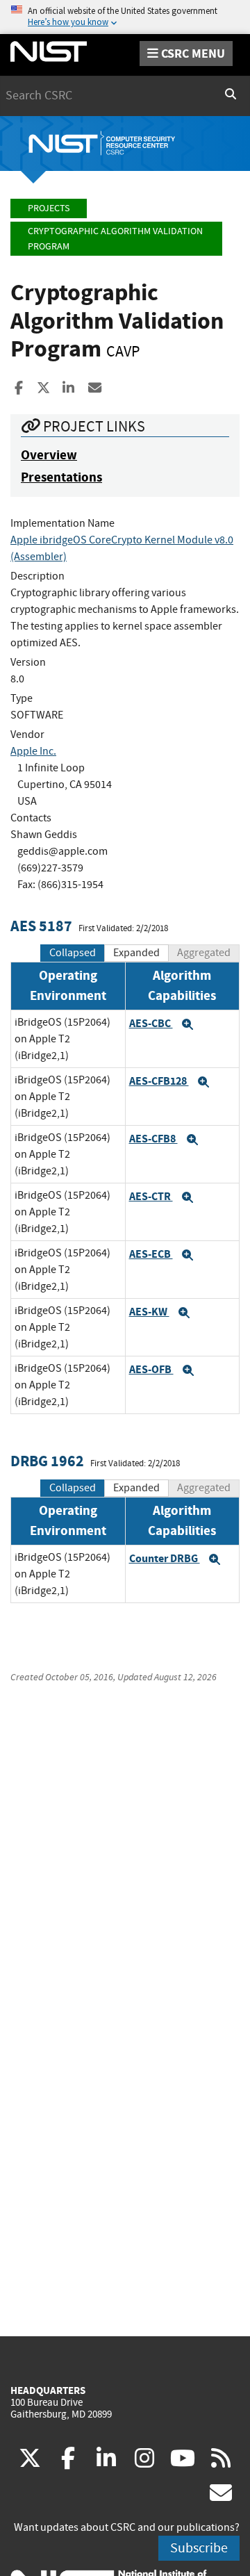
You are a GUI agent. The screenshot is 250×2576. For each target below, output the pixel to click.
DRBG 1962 (47, 1461)
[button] (187, 1024)
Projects (49, 208)
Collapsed (73, 953)
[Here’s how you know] (125, 17)
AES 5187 (41, 926)
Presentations (61, 477)
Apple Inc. (33, 751)
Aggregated (204, 953)
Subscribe (199, 2548)
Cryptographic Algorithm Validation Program (115, 239)
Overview (49, 455)
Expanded (136, 953)
